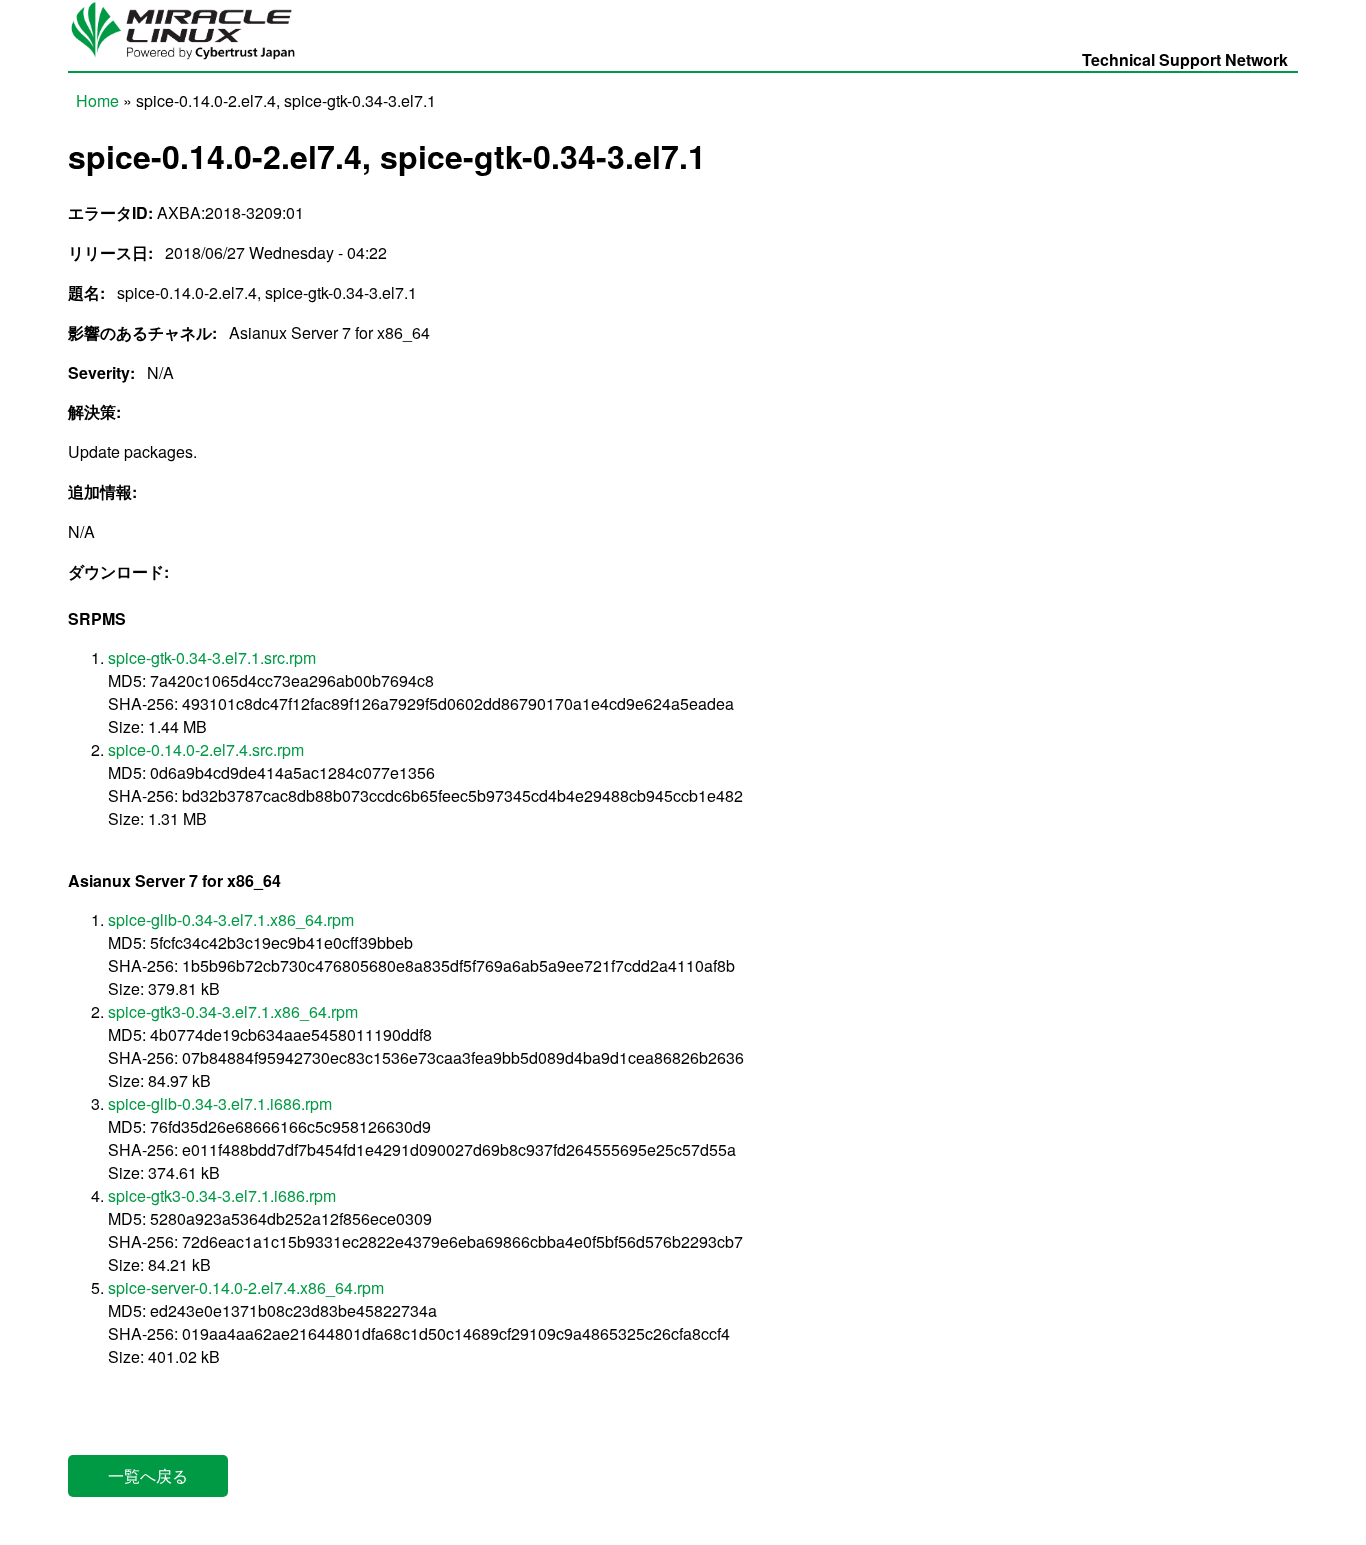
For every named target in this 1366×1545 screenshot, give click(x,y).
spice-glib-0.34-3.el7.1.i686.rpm (220, 1103)
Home (97, 100)
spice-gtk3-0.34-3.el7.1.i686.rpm (222, 1195)
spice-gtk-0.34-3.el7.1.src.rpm (212, 657)
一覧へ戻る (148, 1475)
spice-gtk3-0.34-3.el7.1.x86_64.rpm (233, 1011)
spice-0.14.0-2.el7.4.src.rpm (206, 749)
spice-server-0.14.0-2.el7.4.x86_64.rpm (246, 1287)
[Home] (191, 59)
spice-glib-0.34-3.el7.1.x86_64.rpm (231, 919)
